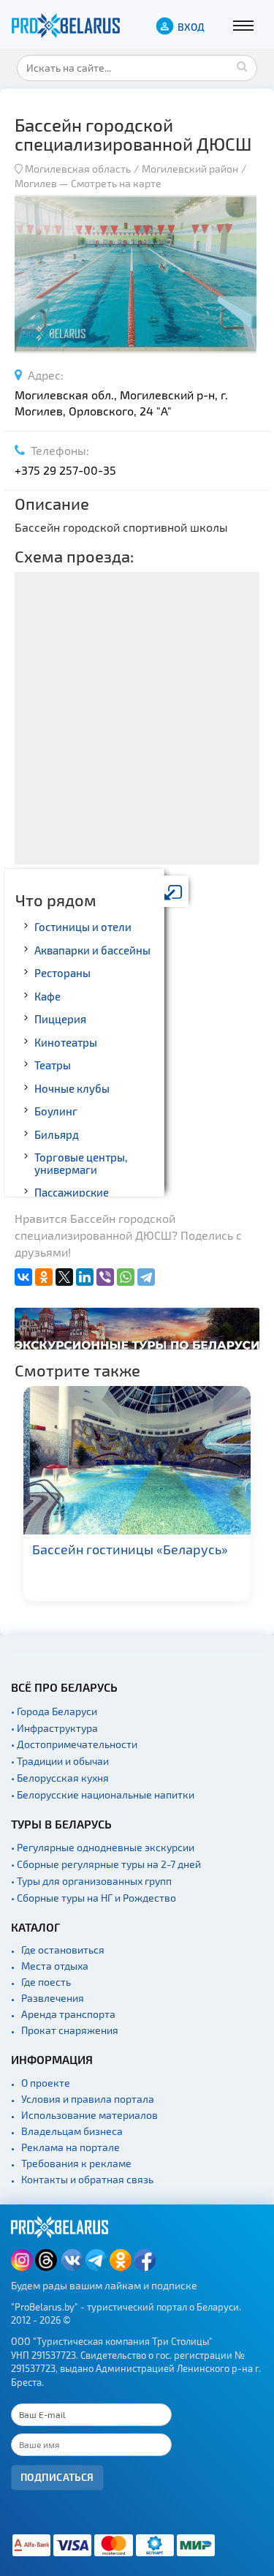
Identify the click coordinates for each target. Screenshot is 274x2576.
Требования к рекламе (76, 2163)
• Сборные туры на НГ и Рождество (94, 1898)
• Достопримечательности (74, 1744)
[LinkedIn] (85, 1277)
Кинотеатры (66, 1042)
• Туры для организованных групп (91, 1881)
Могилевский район (190, 169)
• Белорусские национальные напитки (103, 1794)
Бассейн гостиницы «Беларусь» (130, 1549)
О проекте (46, 2083)
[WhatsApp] (126, 1277)
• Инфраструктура (54, 1728)
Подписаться (57, 2477)
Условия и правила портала (88, 2099)
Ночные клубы (72, 1088)
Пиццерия (60, 1019)
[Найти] (243, 66)
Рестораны (62, 973)
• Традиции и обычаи (60, 1761)
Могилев (37, 183)
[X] (64, 1277)
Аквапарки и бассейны (92, 950)
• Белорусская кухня (60, 1778)
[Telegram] (146, 1277)
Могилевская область (78, 169)
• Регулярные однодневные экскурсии (103, 1847)
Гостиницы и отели (83, 927)
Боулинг (56, 1111)
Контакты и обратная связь (87, 2179)
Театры (53, 1065)
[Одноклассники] (44, 1277)
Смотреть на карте (116, 183)
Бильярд (57, 1134)
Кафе (47, 996)
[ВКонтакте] (23, 1277)
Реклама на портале (71, 2147)
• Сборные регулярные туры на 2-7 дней (106, 1864)
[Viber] (105, 1277)
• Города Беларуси (54, 1711)
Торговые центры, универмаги (81, 1163)
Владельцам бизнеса (72, 2131)
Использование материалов (90, 2115)
